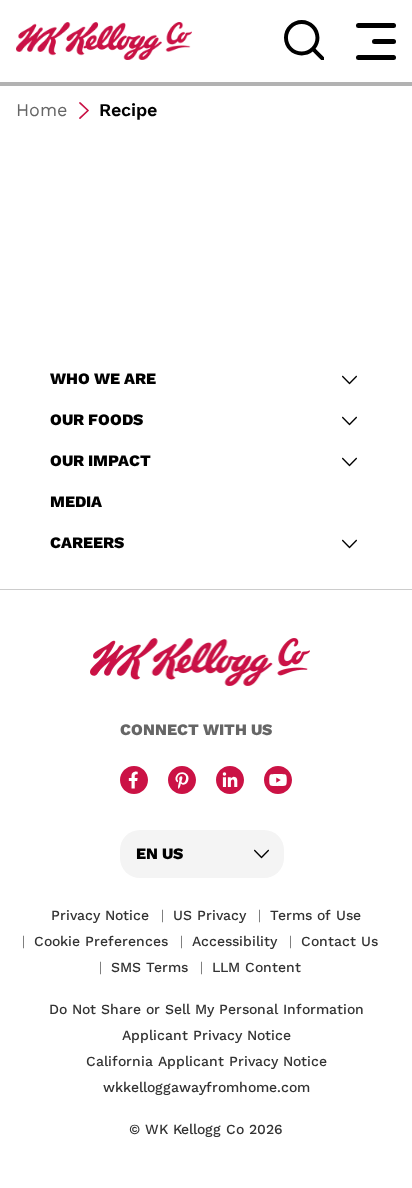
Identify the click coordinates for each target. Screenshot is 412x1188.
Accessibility (234, 941)
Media (76, 501)
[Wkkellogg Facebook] (134, 782)
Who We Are (105, 378)
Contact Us (339, 941)
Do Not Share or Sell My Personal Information (206, 1009)
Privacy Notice (100, 915)
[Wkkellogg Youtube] (278, 782)
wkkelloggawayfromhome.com (206, 1087)
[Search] (304, 40)
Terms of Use (315, 915)
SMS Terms (149, 967)
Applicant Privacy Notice (206, 1035)
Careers (89, 542)
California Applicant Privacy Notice (206, 1061)
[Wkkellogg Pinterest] (182, 782)
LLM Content (256, 967)
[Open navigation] (376, 41)
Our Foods (96, 419)
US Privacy (209, 915)
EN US (159, 853)
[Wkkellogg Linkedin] (230, 782)
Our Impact (102, 460)
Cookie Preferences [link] (101, 941)
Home (41, 109)
